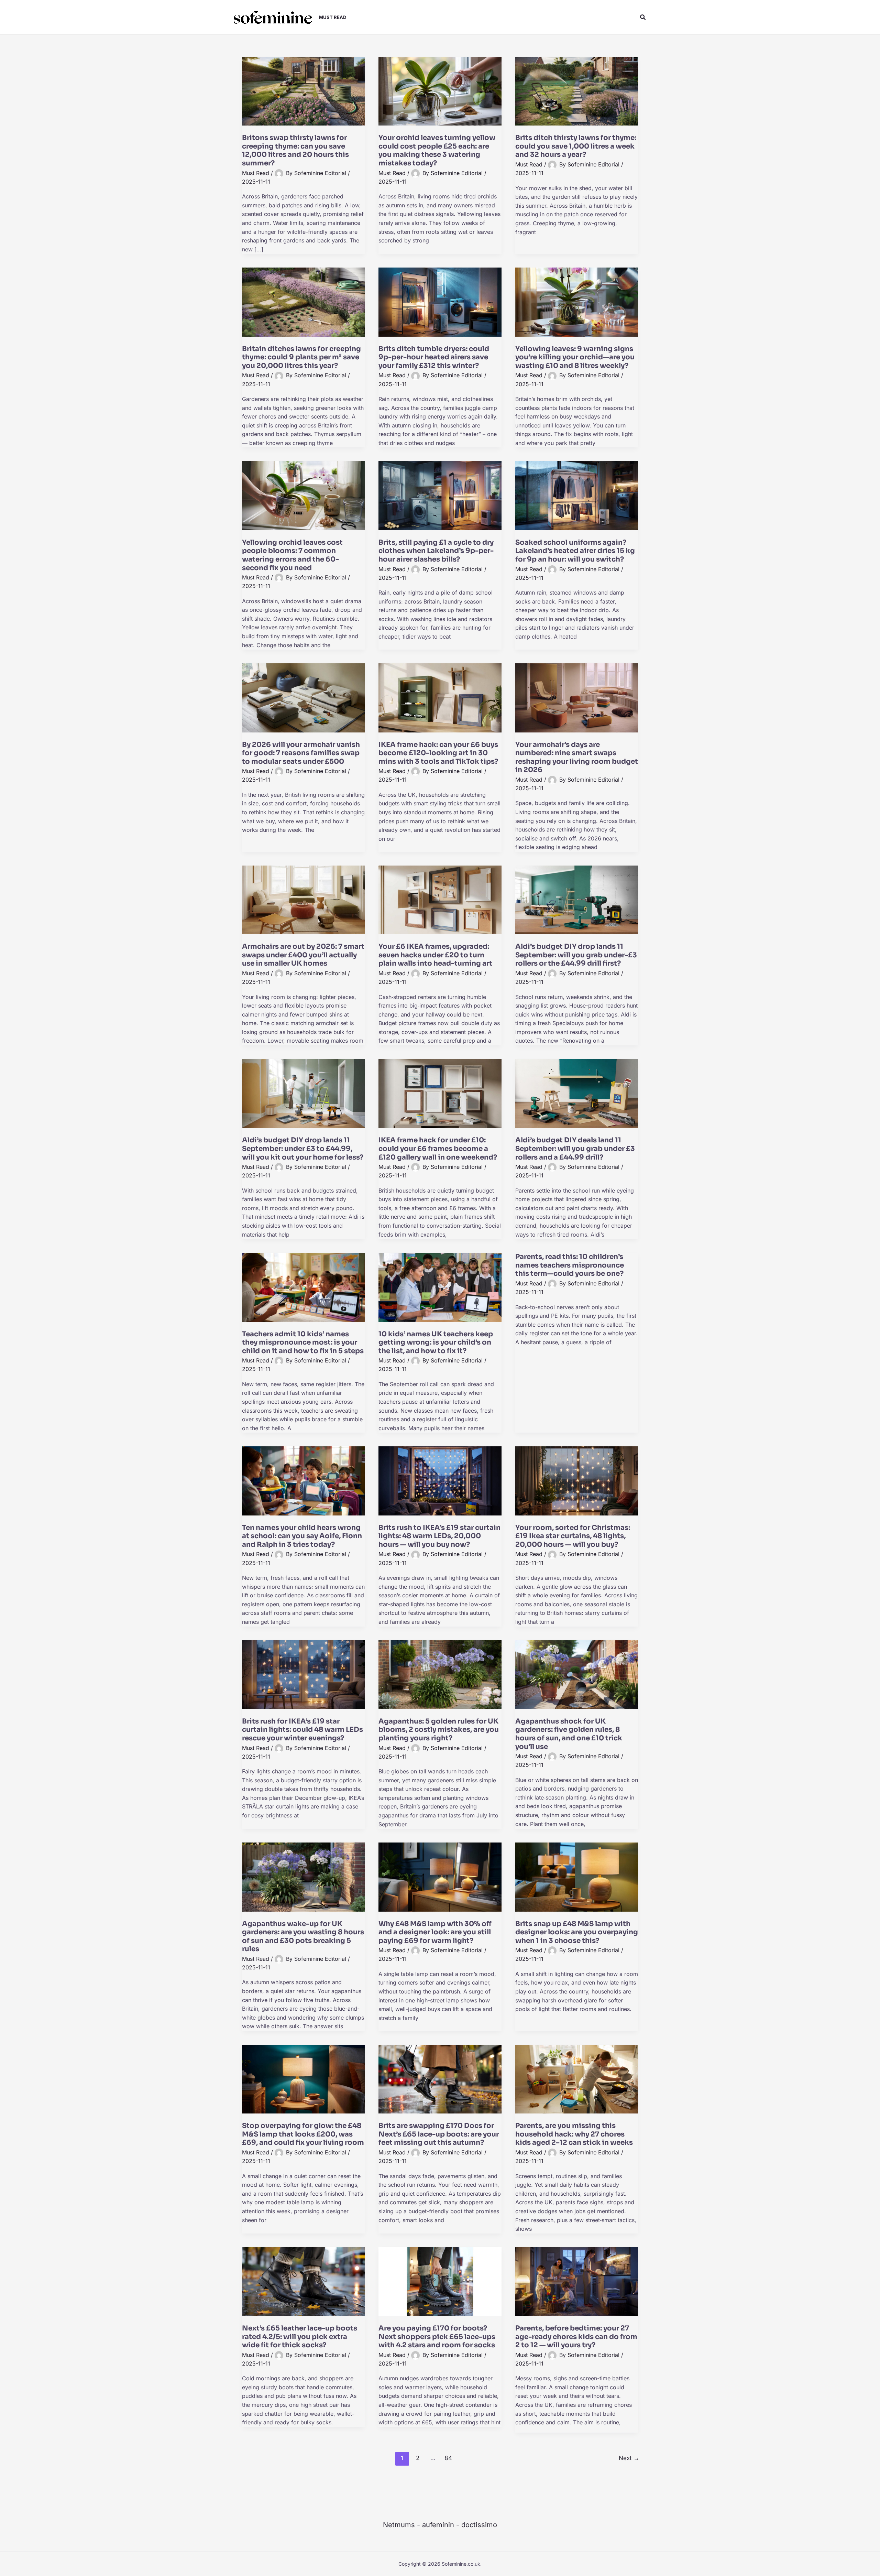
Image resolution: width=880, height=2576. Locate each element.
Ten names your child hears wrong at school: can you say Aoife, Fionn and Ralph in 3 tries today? (302, 1536)
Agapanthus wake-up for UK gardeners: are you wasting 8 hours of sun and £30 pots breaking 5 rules (303, 1937)
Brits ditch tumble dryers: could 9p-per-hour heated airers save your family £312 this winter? (434, 357)
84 (448, 2458)
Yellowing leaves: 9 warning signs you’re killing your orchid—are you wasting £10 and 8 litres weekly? (575, 357)
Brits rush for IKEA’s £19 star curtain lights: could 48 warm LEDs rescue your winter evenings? (302, 1730)
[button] (643, 17)
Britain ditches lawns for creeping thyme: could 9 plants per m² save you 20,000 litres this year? (301, 357)
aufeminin (438, 2525)
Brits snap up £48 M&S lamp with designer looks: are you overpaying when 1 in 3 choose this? (577, 1932)
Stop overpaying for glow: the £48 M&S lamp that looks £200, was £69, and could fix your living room (303, 2134)
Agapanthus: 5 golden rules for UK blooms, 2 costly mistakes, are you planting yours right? (439, 1730)
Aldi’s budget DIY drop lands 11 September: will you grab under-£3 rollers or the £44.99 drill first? (576, 955)
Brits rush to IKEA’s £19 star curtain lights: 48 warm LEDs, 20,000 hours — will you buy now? (439, 1536)
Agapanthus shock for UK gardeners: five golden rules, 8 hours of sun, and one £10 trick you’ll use (569, 1734)
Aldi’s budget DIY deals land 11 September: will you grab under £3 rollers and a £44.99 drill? (575, 1149)
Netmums (399, 2525)
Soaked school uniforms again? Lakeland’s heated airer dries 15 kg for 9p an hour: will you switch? (575, 551)
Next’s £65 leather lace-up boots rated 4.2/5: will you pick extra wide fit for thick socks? (300, 2337)
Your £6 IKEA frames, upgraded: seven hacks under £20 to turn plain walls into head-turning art (435, 955)
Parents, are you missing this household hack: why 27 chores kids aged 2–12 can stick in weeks (574, 2134)
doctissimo (479, 2525)
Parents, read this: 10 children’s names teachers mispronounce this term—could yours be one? (570, 1265)
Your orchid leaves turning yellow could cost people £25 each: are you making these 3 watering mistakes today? (437, 150)
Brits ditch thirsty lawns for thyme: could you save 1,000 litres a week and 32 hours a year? (576, 146)
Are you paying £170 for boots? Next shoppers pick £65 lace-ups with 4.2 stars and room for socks (437, 2337)
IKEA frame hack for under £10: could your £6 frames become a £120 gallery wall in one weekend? (438, 1149)
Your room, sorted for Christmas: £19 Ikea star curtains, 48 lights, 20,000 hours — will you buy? (573, 1536)
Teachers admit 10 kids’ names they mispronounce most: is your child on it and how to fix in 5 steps (303, 1343)
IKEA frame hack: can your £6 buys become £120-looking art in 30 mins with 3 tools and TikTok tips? (438, 753)
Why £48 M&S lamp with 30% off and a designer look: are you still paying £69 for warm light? (435, 1932)
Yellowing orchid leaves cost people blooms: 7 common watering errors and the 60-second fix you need (292, 555)
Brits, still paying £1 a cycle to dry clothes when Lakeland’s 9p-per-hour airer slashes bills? (436, 551)
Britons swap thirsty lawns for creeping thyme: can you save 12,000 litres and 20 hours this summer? (295, 150)
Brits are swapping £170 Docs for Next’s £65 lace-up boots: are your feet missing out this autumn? (439, 2134)
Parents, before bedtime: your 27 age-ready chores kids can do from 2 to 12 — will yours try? (576, 2337)
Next (629, 2458)
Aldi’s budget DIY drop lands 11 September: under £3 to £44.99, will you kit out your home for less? (303, 1149)
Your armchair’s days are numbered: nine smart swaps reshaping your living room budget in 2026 (577, 757)
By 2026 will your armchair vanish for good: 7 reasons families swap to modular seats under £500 (301, 753)
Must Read (256, 173)
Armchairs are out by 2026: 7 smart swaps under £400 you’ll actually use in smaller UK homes (303, 955)
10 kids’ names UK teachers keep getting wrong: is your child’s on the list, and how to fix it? (436, 1343)
